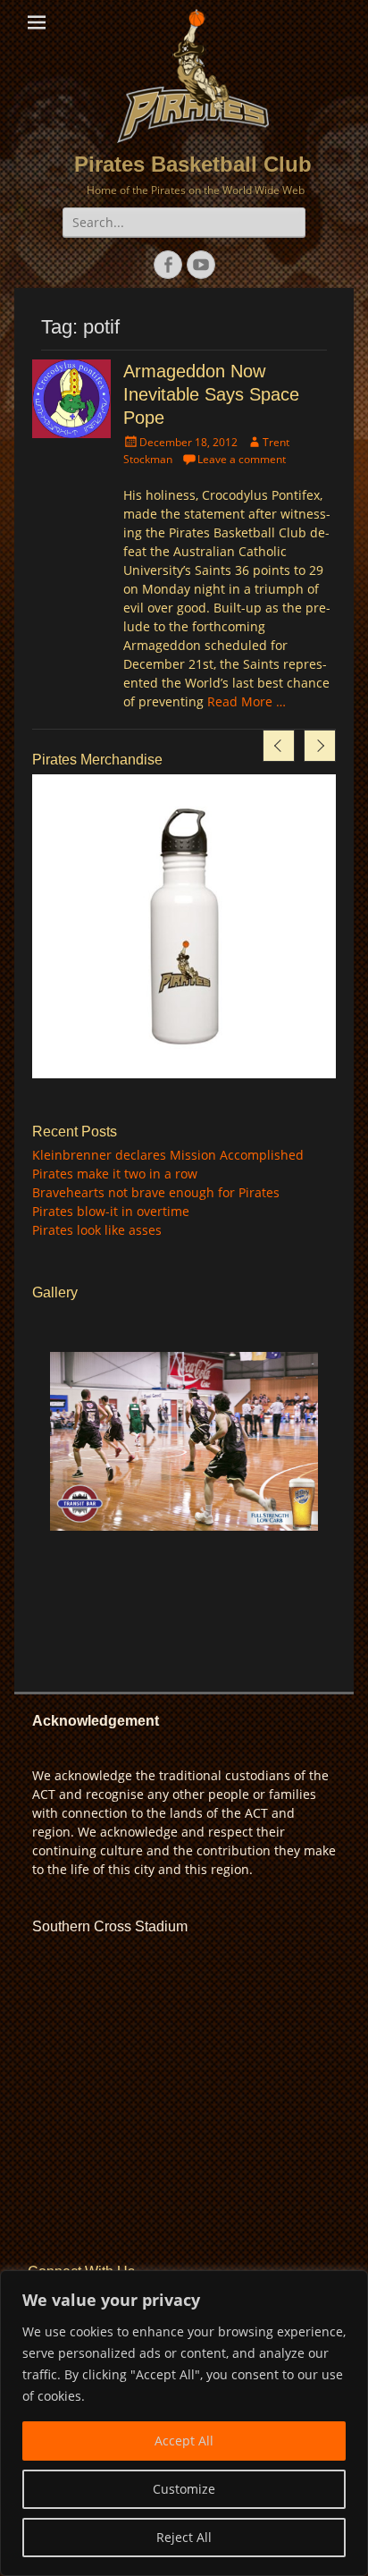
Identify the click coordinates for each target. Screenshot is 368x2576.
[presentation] (279, 746)
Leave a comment (242, 459)
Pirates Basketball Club (193, 164)
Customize (184, 2489)
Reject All (184, 2537)
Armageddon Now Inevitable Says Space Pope (211, 394)
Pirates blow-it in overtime (111, 1211)
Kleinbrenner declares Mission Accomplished (168, 1155)
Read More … (247, 701)
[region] (184, 2423)
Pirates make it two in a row (115, 1174)
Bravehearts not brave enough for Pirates (156, 1192)
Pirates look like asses (97, 1230)
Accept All (184, 2441)
